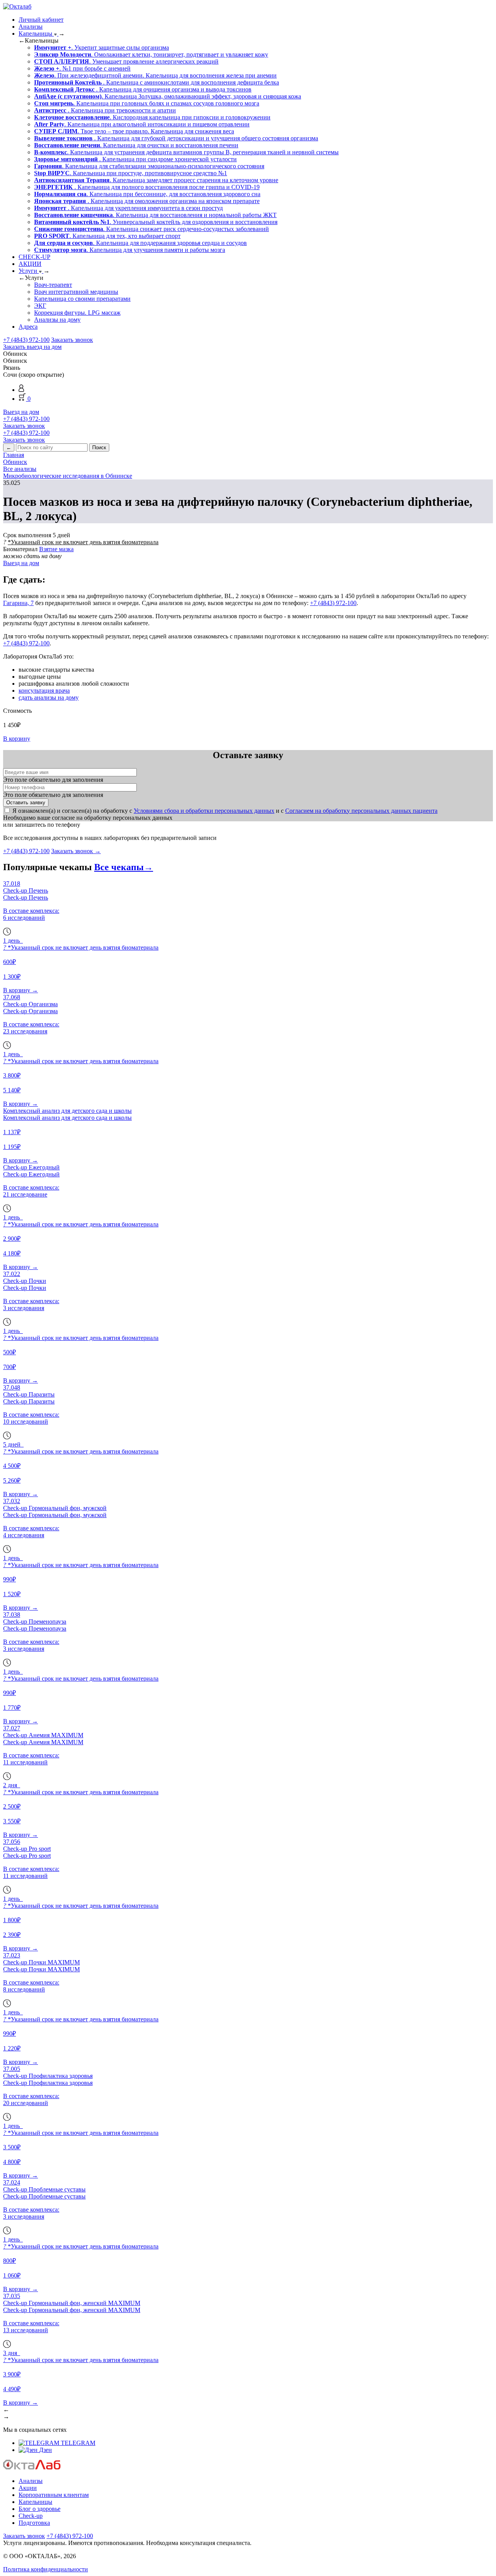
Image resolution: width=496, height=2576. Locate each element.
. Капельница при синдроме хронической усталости (135, 159)
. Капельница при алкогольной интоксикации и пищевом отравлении (142, 124)
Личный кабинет (41, 20)
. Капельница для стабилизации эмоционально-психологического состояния (149, 166)
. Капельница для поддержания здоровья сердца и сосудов (140, 243)
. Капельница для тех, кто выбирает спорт (107, 236)
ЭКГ (40, 306)
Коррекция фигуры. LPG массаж (77, 313)
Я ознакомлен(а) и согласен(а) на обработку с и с (225, 811)
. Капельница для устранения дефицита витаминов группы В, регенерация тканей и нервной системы (186, 152)
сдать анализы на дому (49, 697)
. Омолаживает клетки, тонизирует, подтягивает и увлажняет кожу (151, 54)
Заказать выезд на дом (32, 347)
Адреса (28, 327)
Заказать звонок (72, 340)
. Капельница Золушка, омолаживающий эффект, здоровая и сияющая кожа (168, 96)
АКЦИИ (30, 264)
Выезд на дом (21, 412)
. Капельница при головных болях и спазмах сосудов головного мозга (147, 103)
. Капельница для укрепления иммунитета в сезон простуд (128, 208)
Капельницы (36, 34)
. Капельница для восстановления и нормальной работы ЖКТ (155, 215)
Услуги (29, 271)
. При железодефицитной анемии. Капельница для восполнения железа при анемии (155, 75)
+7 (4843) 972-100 (26, 340)
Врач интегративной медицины (76, 292)
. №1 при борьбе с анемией (82, 68)
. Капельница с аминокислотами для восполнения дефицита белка (157, 82)
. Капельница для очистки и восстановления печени (136, 145)
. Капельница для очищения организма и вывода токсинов (143, 89)
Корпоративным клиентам (54, 2495)
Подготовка (34, 2523)
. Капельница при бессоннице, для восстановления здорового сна (147, 194)
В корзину (17, 739)
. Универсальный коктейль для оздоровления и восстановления (156, 222)
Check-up (31, 2516)
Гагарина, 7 (18, 603)
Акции (28, 2488)
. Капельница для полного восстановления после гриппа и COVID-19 (147, 187)
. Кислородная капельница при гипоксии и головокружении (152, 117)
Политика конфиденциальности (46, 2569)
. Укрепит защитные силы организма (102, 47)
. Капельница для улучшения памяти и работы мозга (130, 250)
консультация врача (44, 691)
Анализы (31, 27)
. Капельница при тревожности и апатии (105, 110)
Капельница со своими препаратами (82, 299)
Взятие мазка (56, 549)
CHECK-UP (34, 257)
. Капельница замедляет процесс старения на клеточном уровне (156, 180)
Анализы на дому (57, 320)
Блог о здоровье (40, 2509)
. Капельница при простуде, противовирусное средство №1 (131, 173)
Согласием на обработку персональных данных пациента (361, 811)
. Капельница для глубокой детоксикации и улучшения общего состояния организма (176, 138)
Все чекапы (124, 867)
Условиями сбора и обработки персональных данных (204, 811)
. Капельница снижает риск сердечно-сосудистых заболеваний (152, 229)
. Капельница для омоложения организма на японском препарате (147, 201)
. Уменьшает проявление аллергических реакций (126, 61)
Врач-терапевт (53, 285)
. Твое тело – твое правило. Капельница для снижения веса (134, 131)
